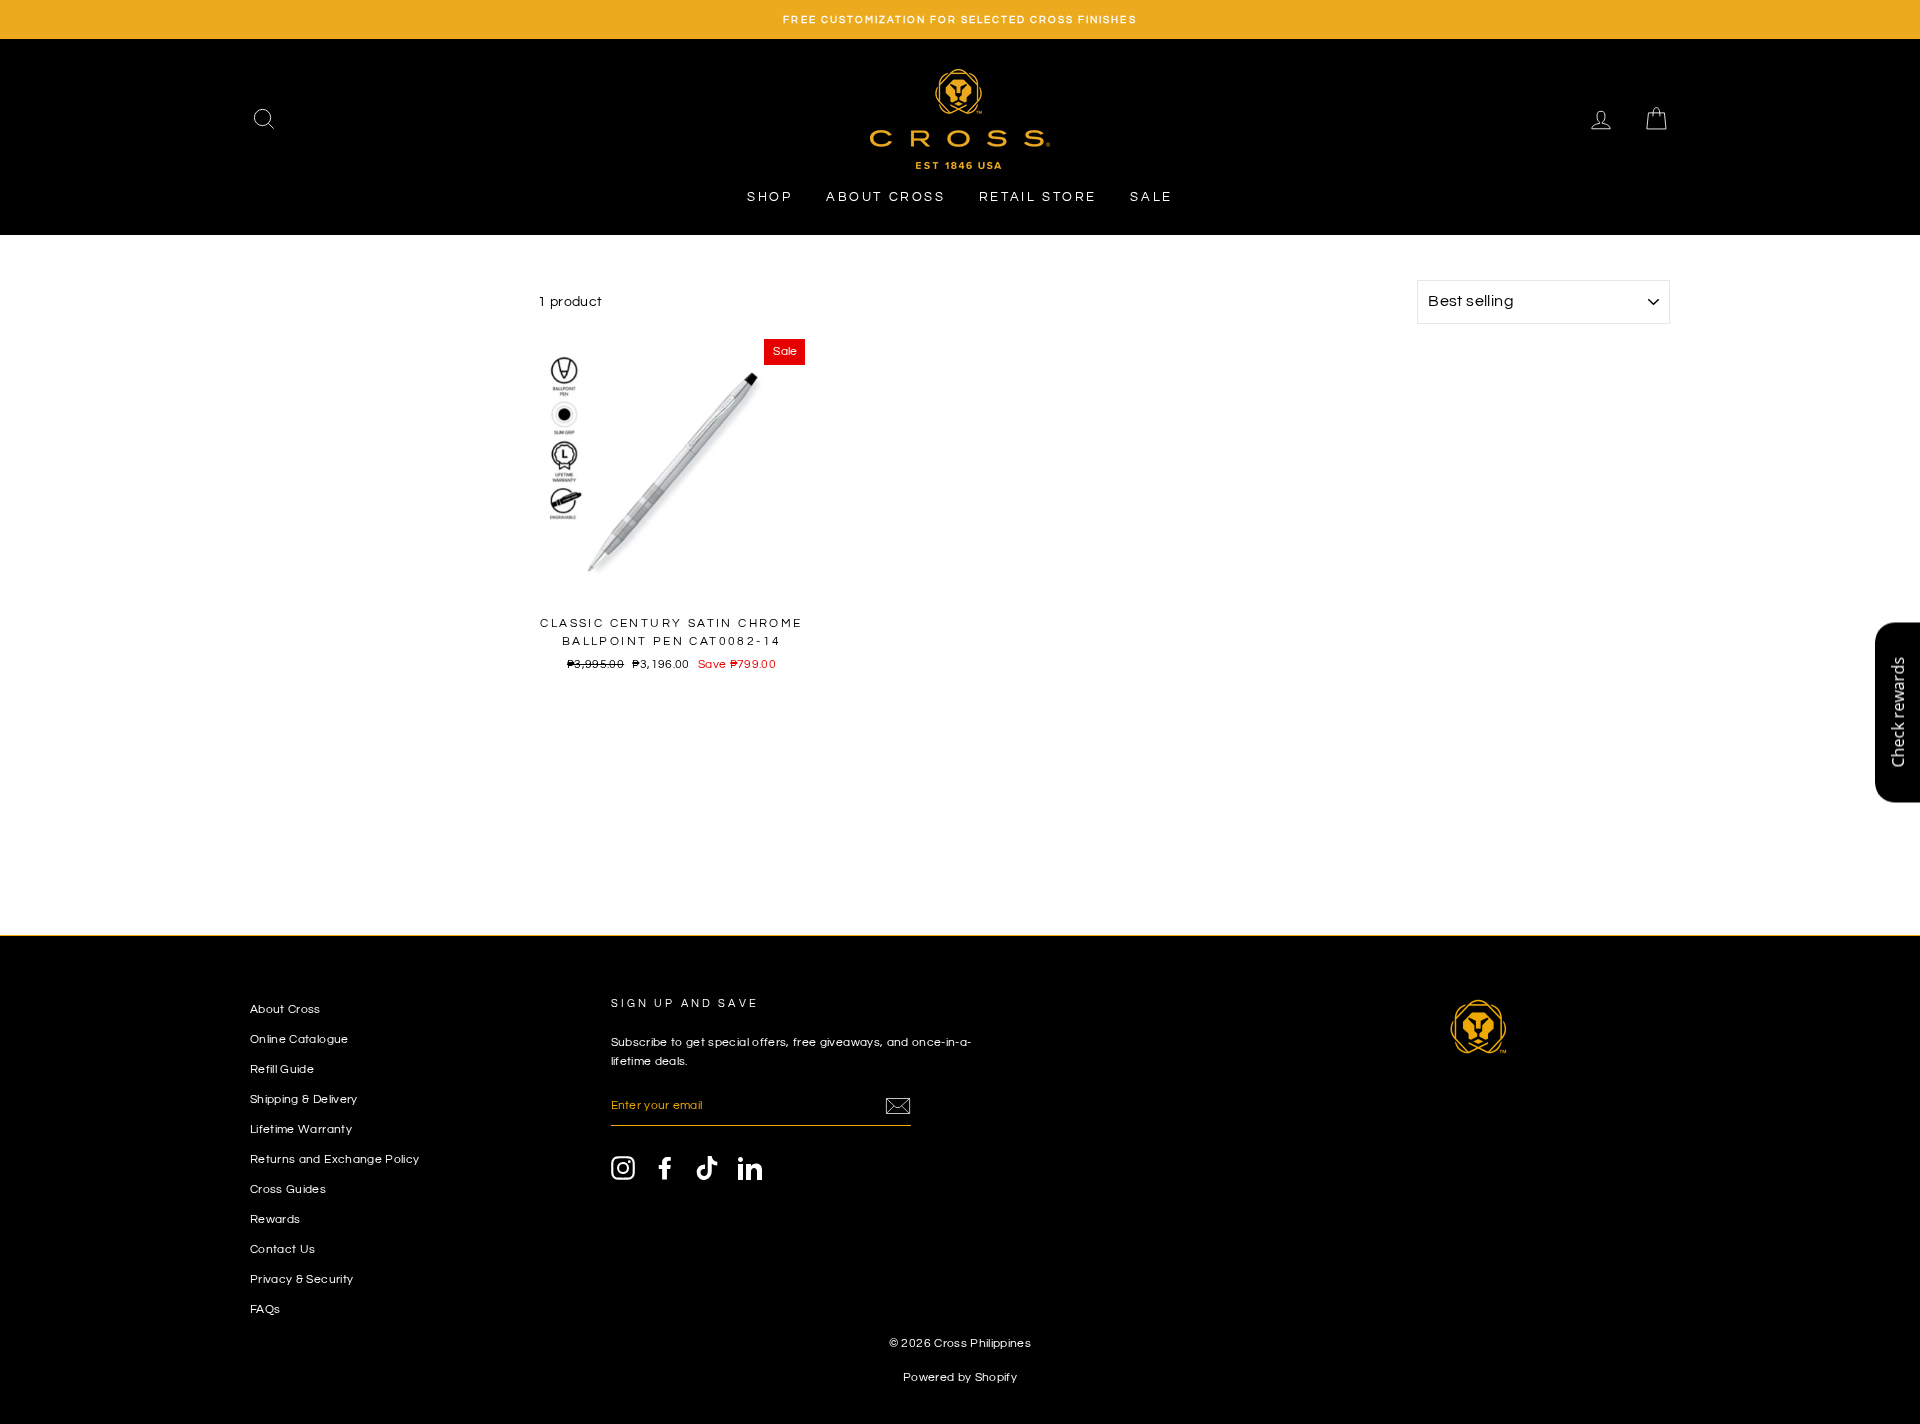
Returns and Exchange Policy (334, 1159)
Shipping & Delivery (304, 1099)
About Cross (886, 197)
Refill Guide (282, 1069)
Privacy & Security (301, 1279)
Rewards (275, 1219)
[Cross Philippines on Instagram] (623, 1168)
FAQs (265, 1309)
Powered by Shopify (960, 1377)
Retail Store (1038, 197)
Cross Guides (288, 1189)
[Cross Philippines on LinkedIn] (750, 1168)
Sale (1151, 197)
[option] (960, 19)
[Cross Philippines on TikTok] (707, 1168)
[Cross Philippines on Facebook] (665, 1168)
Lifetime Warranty (301, 1129)
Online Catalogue (299, 1039)
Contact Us (283, 1249)
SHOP (769, 197)
